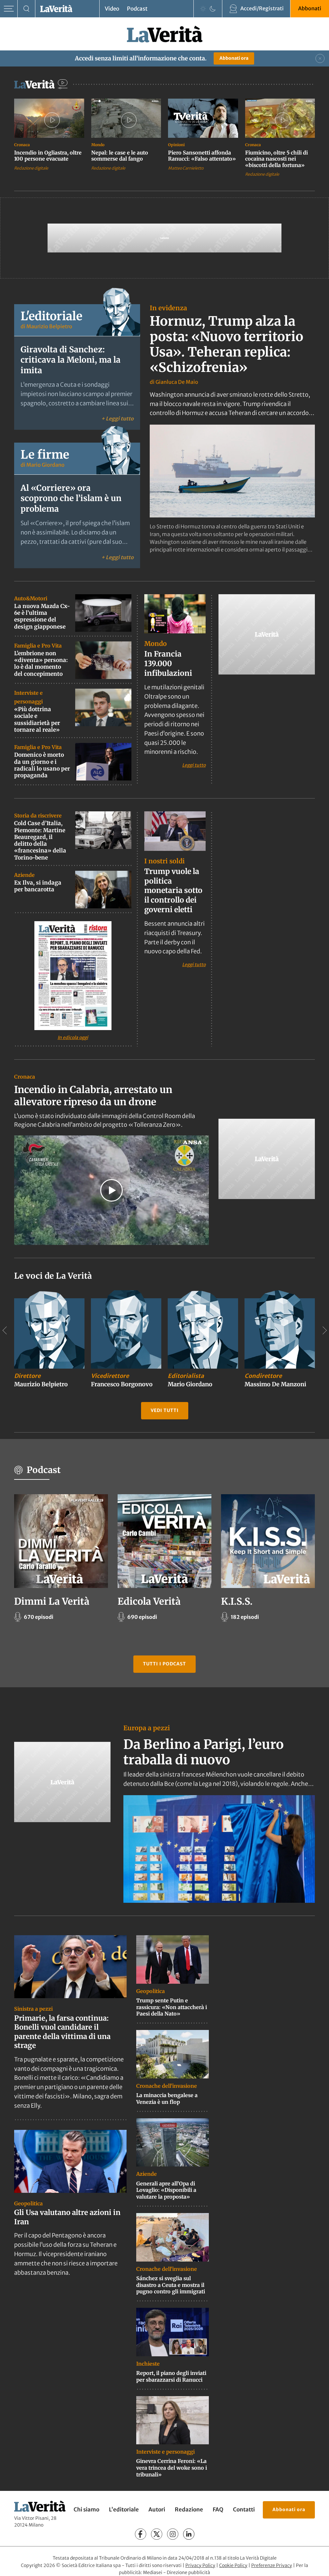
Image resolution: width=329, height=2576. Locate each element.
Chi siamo (86, 2510)
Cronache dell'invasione (167, 2086)
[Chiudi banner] (320, 58)
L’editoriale (124, 2510)
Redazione (189, 2510)
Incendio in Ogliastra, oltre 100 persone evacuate (48, 156)
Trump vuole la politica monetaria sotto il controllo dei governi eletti (173, 891)
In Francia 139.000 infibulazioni (168, 663)
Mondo (98, 145)
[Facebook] (141, 2534)
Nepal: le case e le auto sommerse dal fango (120, 156)
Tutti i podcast (164, 1664)
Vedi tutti (165, 1410)
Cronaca (22, 145)
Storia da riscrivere (38, 816)
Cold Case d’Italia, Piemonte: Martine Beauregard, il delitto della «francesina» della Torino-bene (40, 840)
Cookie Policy (233, 2565)
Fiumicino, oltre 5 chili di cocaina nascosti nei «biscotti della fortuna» (276, 159)
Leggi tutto (194, 765)
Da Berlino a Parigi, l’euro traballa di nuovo (204, 1752)
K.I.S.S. (237, 1601)
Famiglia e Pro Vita (38, 646)
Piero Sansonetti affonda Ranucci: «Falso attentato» (202, 156)
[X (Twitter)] (157, 2534)
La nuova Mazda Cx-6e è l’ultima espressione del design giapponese (42, 616)
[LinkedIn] (189, 2534)
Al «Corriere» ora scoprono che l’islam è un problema (71, 498)
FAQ (218, 2510)
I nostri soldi (164, 861)
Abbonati (310, 8)
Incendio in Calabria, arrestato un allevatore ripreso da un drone (93, 1096)
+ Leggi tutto (117, 418)
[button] (111, 1190)
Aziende (24, 875)
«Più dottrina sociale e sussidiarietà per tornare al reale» (37, 719)
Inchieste (148, 2364)
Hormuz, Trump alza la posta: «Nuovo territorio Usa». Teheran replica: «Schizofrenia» (227, 344)
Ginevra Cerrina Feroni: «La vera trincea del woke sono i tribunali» (172, 2468)
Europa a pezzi (147, 1728)
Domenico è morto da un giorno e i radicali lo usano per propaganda (42, 765)
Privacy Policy (200, 2565)
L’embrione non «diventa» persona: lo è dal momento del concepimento (41, 664)
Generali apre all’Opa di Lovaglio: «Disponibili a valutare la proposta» (166, 2190)
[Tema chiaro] (203, 9)
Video (112, 9)
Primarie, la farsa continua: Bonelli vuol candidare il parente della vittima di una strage (62, 2032)
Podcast (137, 9)
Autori (157, 2510)
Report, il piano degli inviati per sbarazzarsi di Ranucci (171, 2376)
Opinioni (176, 145)
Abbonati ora (234, 58)
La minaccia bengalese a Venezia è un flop (167, 2099)
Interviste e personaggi (165, 2452)
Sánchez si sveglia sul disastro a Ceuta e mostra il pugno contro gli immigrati (171, 2285)
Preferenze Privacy (272, 2565)
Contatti (244, 2510)
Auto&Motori (31, 598)
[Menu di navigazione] (9, 9)
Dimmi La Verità (52, 1601)
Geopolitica (28, 2203)
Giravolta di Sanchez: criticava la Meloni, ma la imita (71, 360)
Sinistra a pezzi (33, 2009)
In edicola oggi (73, 1037)
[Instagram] (173, 2534)
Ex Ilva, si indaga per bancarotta (38, 886)
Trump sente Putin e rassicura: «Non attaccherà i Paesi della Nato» (172, 2007)
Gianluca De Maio (177, 382)
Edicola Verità (149, 1601)
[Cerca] (27, 9)
